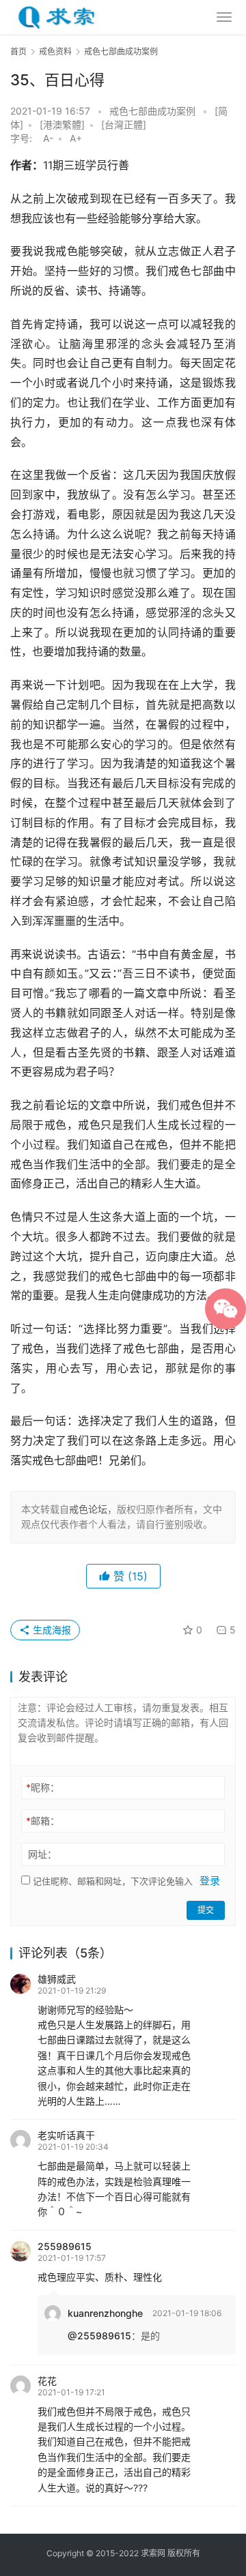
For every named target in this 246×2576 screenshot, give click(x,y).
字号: (25, 138)
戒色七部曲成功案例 (152, 111)
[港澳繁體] (62, 124)
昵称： (43, 1787)
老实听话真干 (66, 2135)
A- (48, 138)
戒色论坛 (88, 1509)
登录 (210, 1881)
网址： (42, 1854)
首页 (18, 51)
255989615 (65, 2246)
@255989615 (99, 2336)
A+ (76, 138)
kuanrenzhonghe (105, 2313)
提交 (206, 1910)
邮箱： (43, 1821)
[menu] (224, 17)
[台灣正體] (124, 124)
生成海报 (51, 1630)
